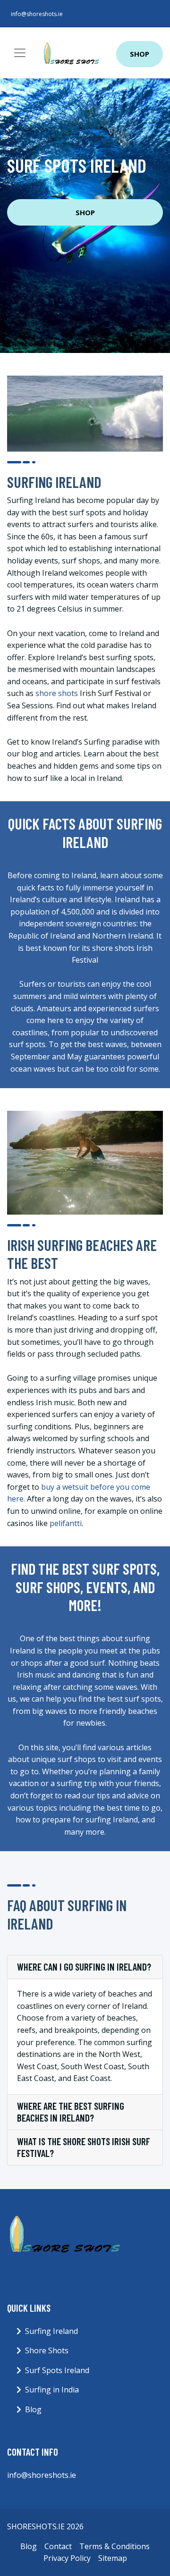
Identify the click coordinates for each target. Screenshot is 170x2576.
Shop (140, 54)
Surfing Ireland (51, 2331)
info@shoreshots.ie (37, 14)
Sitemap (113, 2558)
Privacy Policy (67, 2558)
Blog (33, 2409)
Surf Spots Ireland (57, 2370)
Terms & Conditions (115, 2546)
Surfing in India (52, 2390)
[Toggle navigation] (20, 53)
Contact (58, 2546)
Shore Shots (47, 2350)
